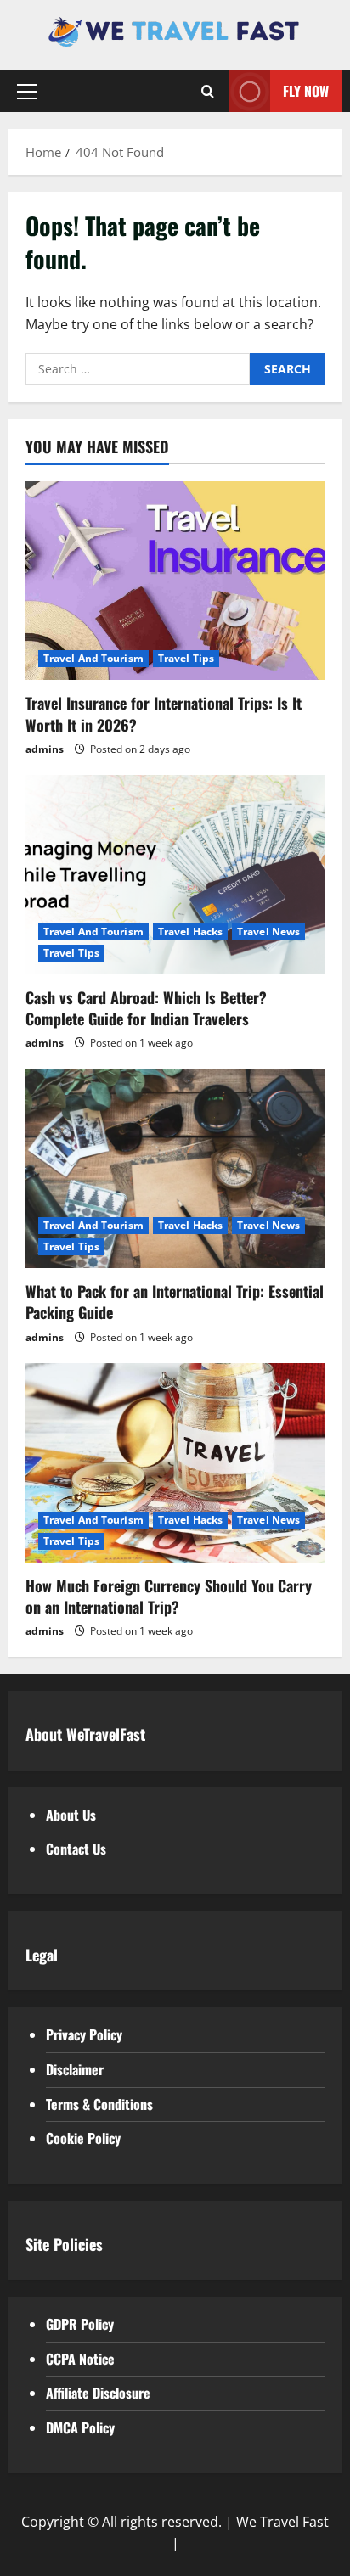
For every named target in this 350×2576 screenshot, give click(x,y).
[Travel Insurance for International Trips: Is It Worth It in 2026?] (175, 581)
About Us (71, 1815)
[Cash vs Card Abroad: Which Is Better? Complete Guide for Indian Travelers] (175, 875)
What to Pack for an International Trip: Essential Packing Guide (175, 1302)
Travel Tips (186, 658)
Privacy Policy (84, 2034)
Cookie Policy (83, 2138)
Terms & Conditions (99, 2104)
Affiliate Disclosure (98, 2393)
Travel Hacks (190, 932)
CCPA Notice (80, 2359)
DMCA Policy (80, 2427)
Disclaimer (75, 2069)
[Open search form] (208, 91)
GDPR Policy (80, 2324)
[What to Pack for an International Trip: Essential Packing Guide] (175, 1169)
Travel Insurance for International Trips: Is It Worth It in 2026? (164, 713)
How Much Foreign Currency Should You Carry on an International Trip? (169, 1596)
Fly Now (306, 91)
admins (45, 749)
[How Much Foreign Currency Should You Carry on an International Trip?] (175, 1463)
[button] (27, 92)
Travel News (268, 932)
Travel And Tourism (93, 658)
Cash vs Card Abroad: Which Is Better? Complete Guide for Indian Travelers (146, 1008)
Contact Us (76, 1849)
